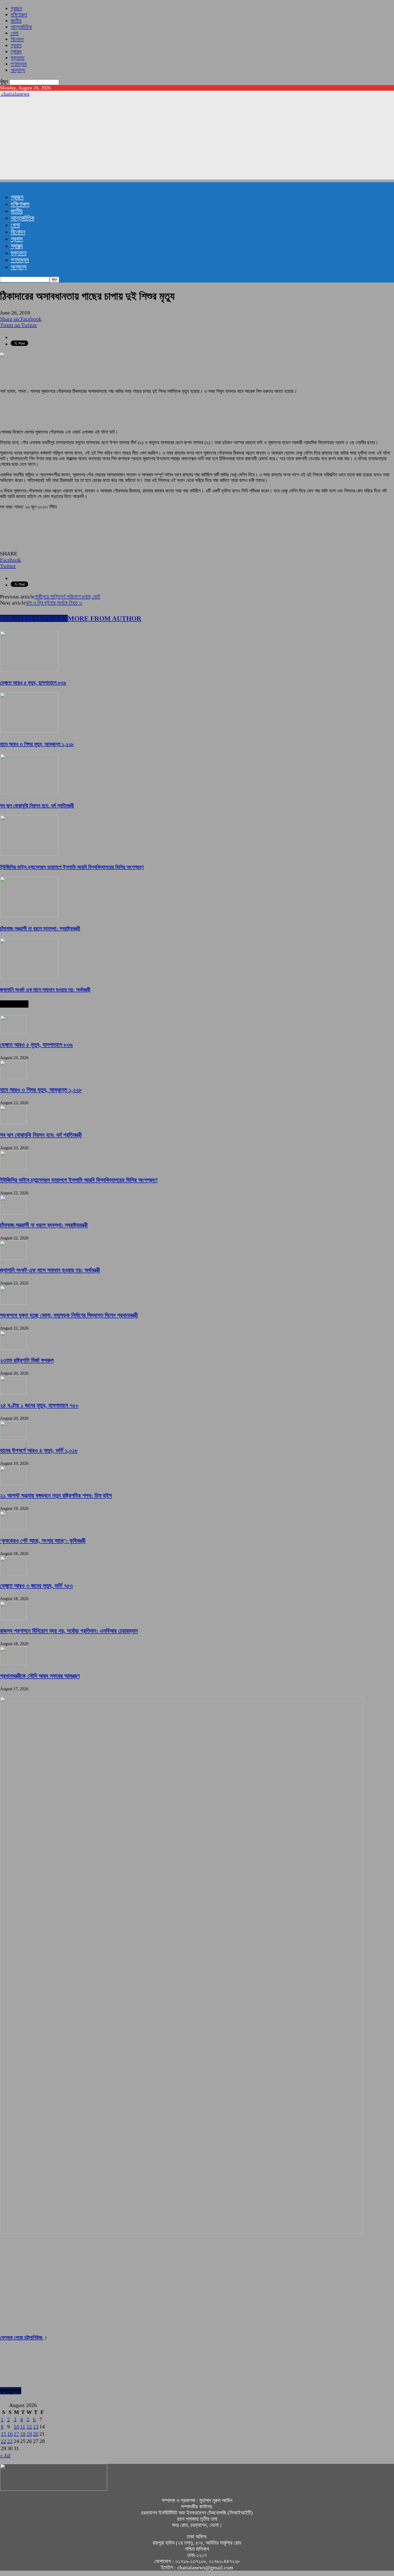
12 (29, 2427)
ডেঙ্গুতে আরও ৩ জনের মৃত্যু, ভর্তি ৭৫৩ (36, 1586)
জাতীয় (16, 21)
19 (29, 2434)
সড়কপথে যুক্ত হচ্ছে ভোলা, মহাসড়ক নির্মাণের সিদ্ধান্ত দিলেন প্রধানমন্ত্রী (69, 1315)
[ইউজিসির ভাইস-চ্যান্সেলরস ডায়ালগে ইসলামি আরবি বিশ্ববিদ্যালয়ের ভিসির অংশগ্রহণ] (29, 854)
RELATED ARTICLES (34, 618)
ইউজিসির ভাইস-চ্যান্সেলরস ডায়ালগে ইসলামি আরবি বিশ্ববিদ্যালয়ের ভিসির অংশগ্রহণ (72, 867)
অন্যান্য (18, 70)
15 (3, 2434)
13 (36, 2427)
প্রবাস (16, 45)
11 (23, 2427)
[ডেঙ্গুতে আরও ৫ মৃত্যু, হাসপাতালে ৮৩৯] (29, 669)
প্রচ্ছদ (16, 8)
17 (16, 2434)
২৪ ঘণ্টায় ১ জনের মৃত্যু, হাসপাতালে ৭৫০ (39, 1405)
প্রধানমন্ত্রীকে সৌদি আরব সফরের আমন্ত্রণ (40, 1676)
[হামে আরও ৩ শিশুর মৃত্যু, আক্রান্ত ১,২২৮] (29, 731)
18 (23, 2434)
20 (36, 2434)
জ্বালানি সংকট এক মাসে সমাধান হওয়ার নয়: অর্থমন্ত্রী (45, 990)
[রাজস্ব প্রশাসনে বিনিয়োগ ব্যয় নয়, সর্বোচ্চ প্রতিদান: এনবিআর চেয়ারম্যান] (13, 1618)
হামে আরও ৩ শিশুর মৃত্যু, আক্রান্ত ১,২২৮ (37, 744)
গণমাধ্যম (19, 64)
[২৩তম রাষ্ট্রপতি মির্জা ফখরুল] (13, 1348)
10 (16, 2427)
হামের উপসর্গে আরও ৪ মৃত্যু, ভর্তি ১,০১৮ (39, 1450)
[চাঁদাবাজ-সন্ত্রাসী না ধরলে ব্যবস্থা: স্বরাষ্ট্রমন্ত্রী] (29, 915)
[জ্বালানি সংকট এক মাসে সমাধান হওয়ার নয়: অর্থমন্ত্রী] (29, 976)
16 (10, 2434)
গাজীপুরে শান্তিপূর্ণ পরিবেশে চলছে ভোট (67, 597)
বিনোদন (17, 39)
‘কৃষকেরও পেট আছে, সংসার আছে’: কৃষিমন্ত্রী (43, 1541)
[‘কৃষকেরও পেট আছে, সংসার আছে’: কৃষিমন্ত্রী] (13, 1528)
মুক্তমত (18, 58)
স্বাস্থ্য (16, 52)
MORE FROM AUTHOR (105, 618)
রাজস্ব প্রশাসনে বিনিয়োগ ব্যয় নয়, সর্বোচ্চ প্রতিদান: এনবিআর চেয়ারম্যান (69, 1631)
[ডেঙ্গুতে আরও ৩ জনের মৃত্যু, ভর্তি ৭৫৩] (13, 1573)
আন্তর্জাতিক (21, 27)
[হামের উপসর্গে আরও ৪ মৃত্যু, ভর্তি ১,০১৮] (13, 1438)
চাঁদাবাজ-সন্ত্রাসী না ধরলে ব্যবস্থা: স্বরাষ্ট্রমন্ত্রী (40, 928)
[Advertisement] (197, 142)
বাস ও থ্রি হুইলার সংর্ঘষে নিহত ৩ (54, 603)
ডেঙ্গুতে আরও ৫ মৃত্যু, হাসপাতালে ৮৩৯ (33, 683)
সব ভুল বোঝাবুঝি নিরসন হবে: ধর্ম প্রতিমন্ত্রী (37, 806)
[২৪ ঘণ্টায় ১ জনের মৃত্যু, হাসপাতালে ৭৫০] (13, 1393)
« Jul (5, 2455)
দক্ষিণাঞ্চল (19, 14)
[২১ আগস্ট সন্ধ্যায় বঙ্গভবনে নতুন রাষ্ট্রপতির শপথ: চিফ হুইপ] (13, 1483)
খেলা (15, 33)
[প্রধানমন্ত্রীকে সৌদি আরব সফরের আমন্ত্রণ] (13, 1663)
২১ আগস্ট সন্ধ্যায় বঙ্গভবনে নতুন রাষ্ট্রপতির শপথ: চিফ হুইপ (56, 1496)
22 (3, 2441)
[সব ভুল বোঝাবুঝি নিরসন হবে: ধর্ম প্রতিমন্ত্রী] (29, 792)
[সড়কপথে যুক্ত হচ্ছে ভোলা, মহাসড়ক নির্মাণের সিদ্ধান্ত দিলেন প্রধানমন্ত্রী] (13, 1303)
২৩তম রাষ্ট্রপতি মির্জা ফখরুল (27, 1360)
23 (10, 2441)
